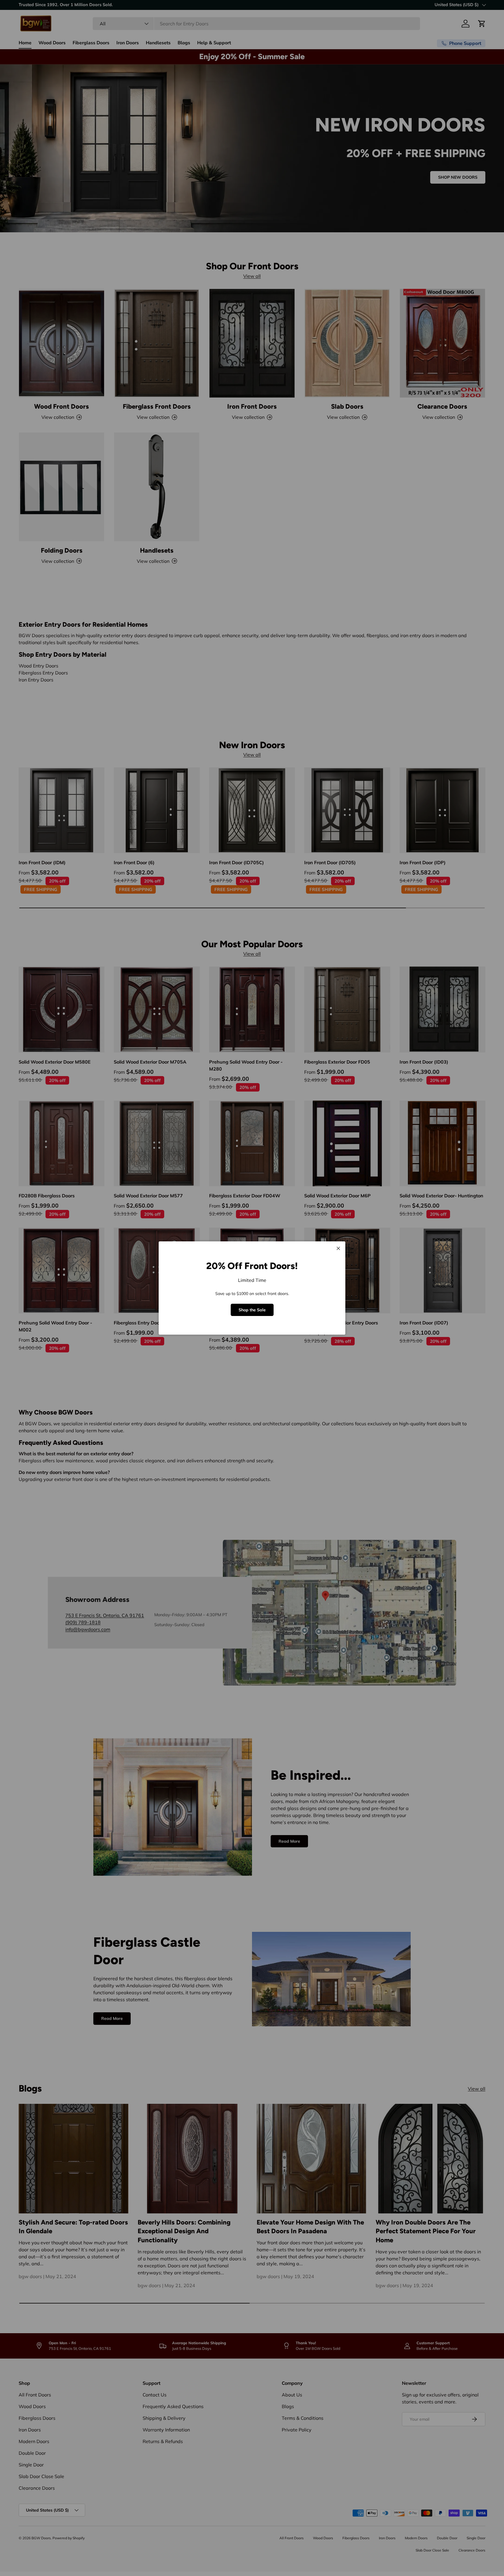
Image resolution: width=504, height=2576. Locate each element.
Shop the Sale (252, 1310)
